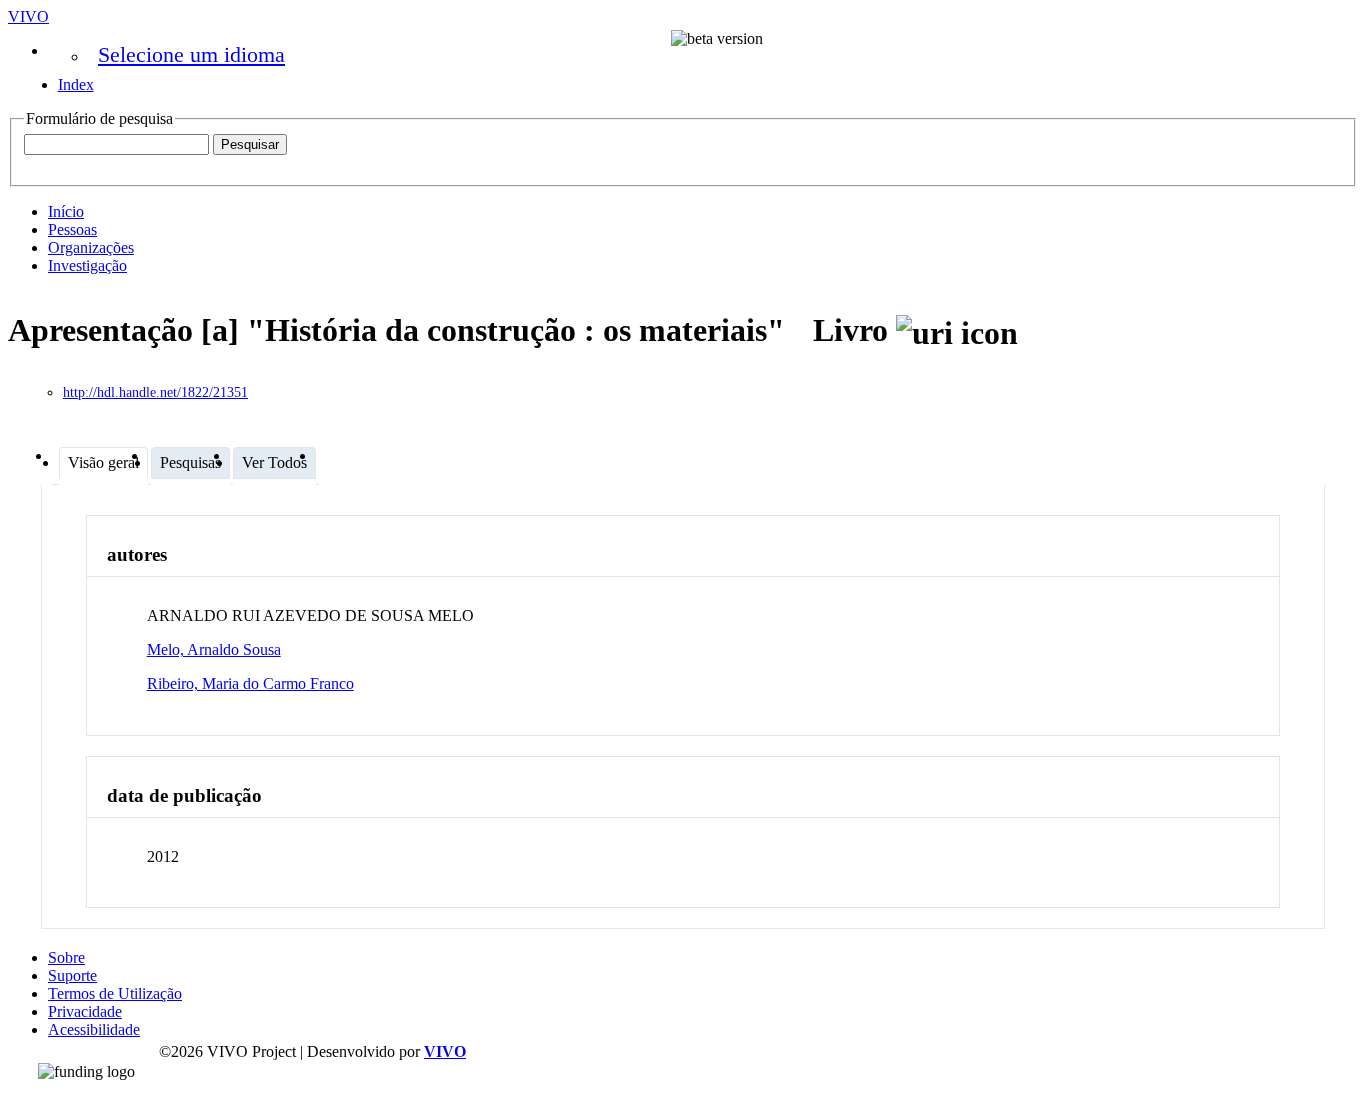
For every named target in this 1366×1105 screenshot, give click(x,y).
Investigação (87, 265)
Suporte (72, 975)
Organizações (91, 247)
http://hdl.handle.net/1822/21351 (155, 392)
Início (66, 211)
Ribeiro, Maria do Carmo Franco (250, 683)
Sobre (66, 957)
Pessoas (72, 229)
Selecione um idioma (191, 54)
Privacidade (85, 1011)
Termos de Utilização (115, 993)
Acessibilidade (94, 1029)
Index (76, 84)
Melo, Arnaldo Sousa (214, 649)
